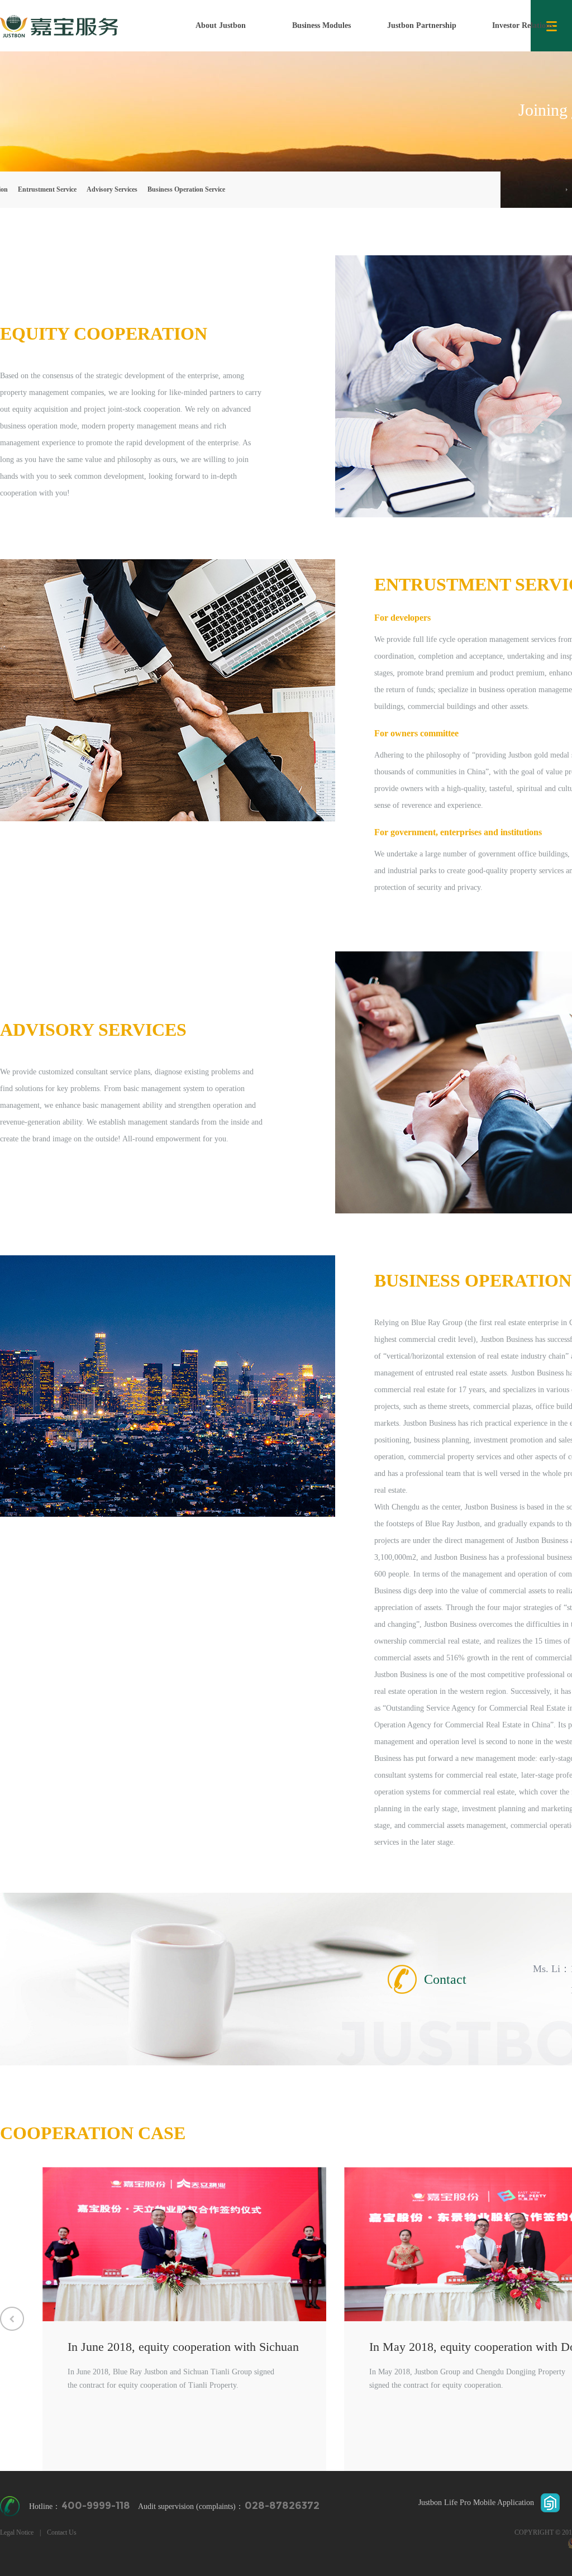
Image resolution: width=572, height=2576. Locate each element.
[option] (184, 2319)
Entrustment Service (47, 189)
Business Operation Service (186, 189)
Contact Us (62, 2532)
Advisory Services (112, 189)
